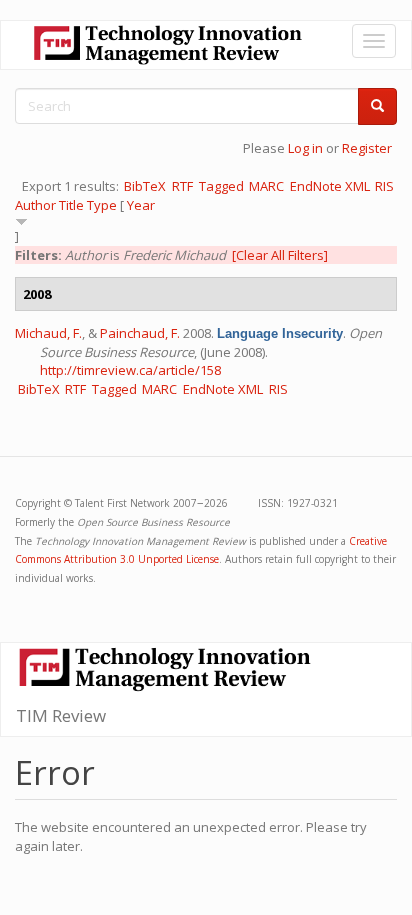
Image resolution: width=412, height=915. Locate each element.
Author (35, 205)
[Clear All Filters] (280, 255)
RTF (182, 186)
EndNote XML (330, 186)
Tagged (221, 186)
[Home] (168, 45)
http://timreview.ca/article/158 (130, 370)
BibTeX (145, 186)
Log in (305, 148)
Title (71, 205)
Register (367, 148)
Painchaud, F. (140, 333)
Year (141, 205)
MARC (266, 186)
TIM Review (61, 715)
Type (102, 205)
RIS (384, 186)
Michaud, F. (48, 333)
